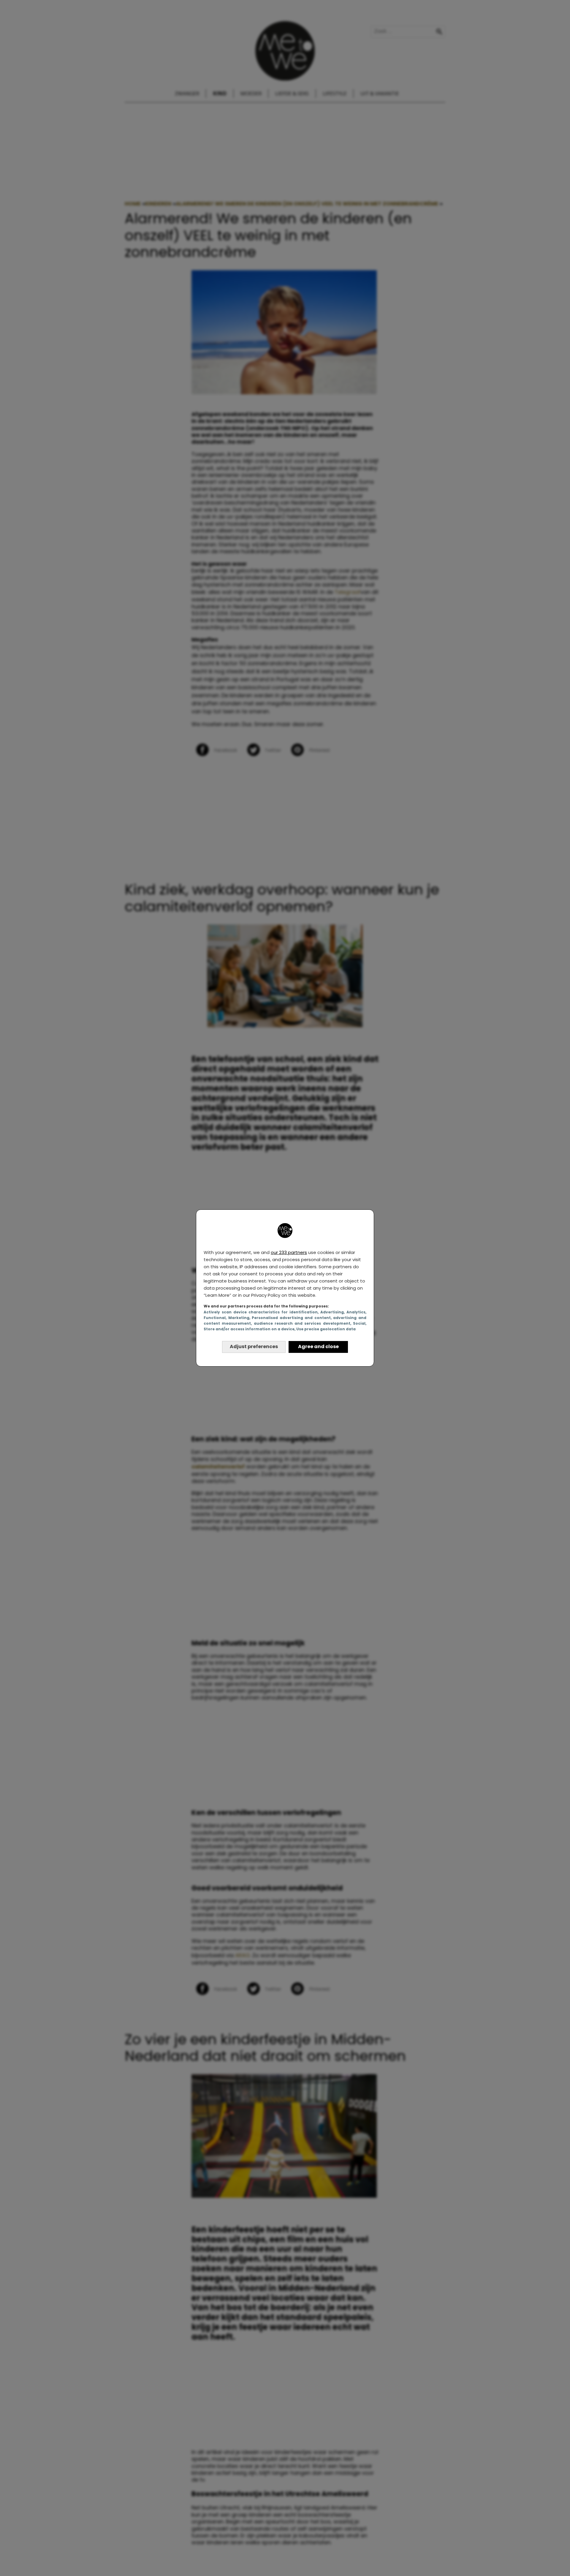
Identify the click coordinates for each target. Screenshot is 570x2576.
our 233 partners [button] (289, 1252)
